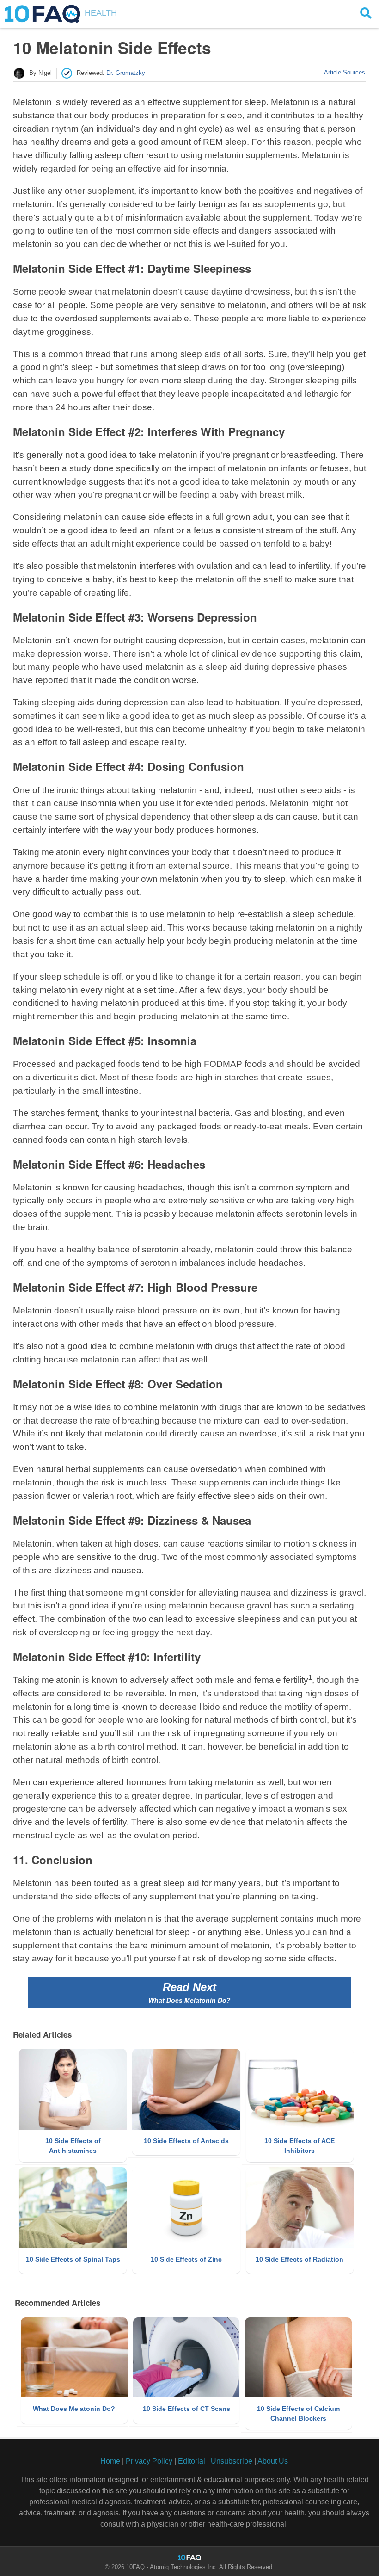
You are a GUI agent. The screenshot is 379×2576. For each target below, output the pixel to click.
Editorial (192, 2461)
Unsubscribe (232, 2461)
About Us (273, 2461)
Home (110, 2461)
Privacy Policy (149, 2461)
